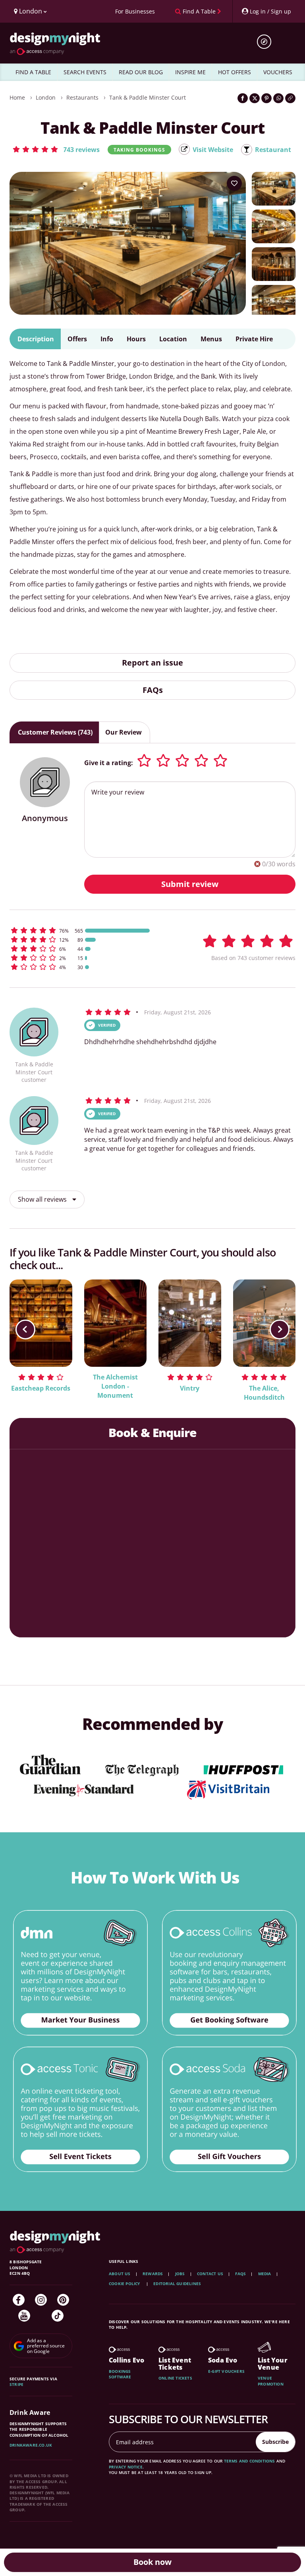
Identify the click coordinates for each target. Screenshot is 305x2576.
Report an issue (152, 663)
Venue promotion (271, 2381)
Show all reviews (43, 1199)
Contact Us (210, 2274)
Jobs (180, 2274)
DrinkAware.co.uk (31, 2445)
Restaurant (273, 150)
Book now (152, 2562)
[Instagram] (41, 2300)
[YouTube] (24, 2316)
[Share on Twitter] (255, 98)
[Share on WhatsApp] (278, 98)
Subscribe (275, 2442)
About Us (120, 2274)
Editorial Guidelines (177, 2284)
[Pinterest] (63, 2300)
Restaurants (82, 97)
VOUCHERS (278, 72)
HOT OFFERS (235, 72)
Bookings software (120, 2374)
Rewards (153, 2274)
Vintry (190, 1388)
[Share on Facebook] (243, 98)
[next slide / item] (280, 1329)
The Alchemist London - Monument (115, 1386)
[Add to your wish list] (234, 183)
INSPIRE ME (190, 72)
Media (265, 2274)
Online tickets (175, 2378)
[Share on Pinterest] (266, 98)
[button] (56, 149)
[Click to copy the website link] (290, 98)
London (46, 97)
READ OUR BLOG (141, 72)
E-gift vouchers (226, 2371)
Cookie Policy (125, 2284)
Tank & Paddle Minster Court (148, 97)
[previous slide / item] (25, 1329)
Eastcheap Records (41, 1388)
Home (17, 97)
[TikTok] (58, 2316)
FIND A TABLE (33, 72)
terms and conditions (250, 2461)
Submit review (190, 884)
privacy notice (126, 2467)
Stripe (16, 2384)
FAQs (153, 690)
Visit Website (213, 150)
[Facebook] (19, 2300)
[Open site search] (267, 42)
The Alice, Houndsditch (264, 1393)
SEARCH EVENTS (85, 72)
